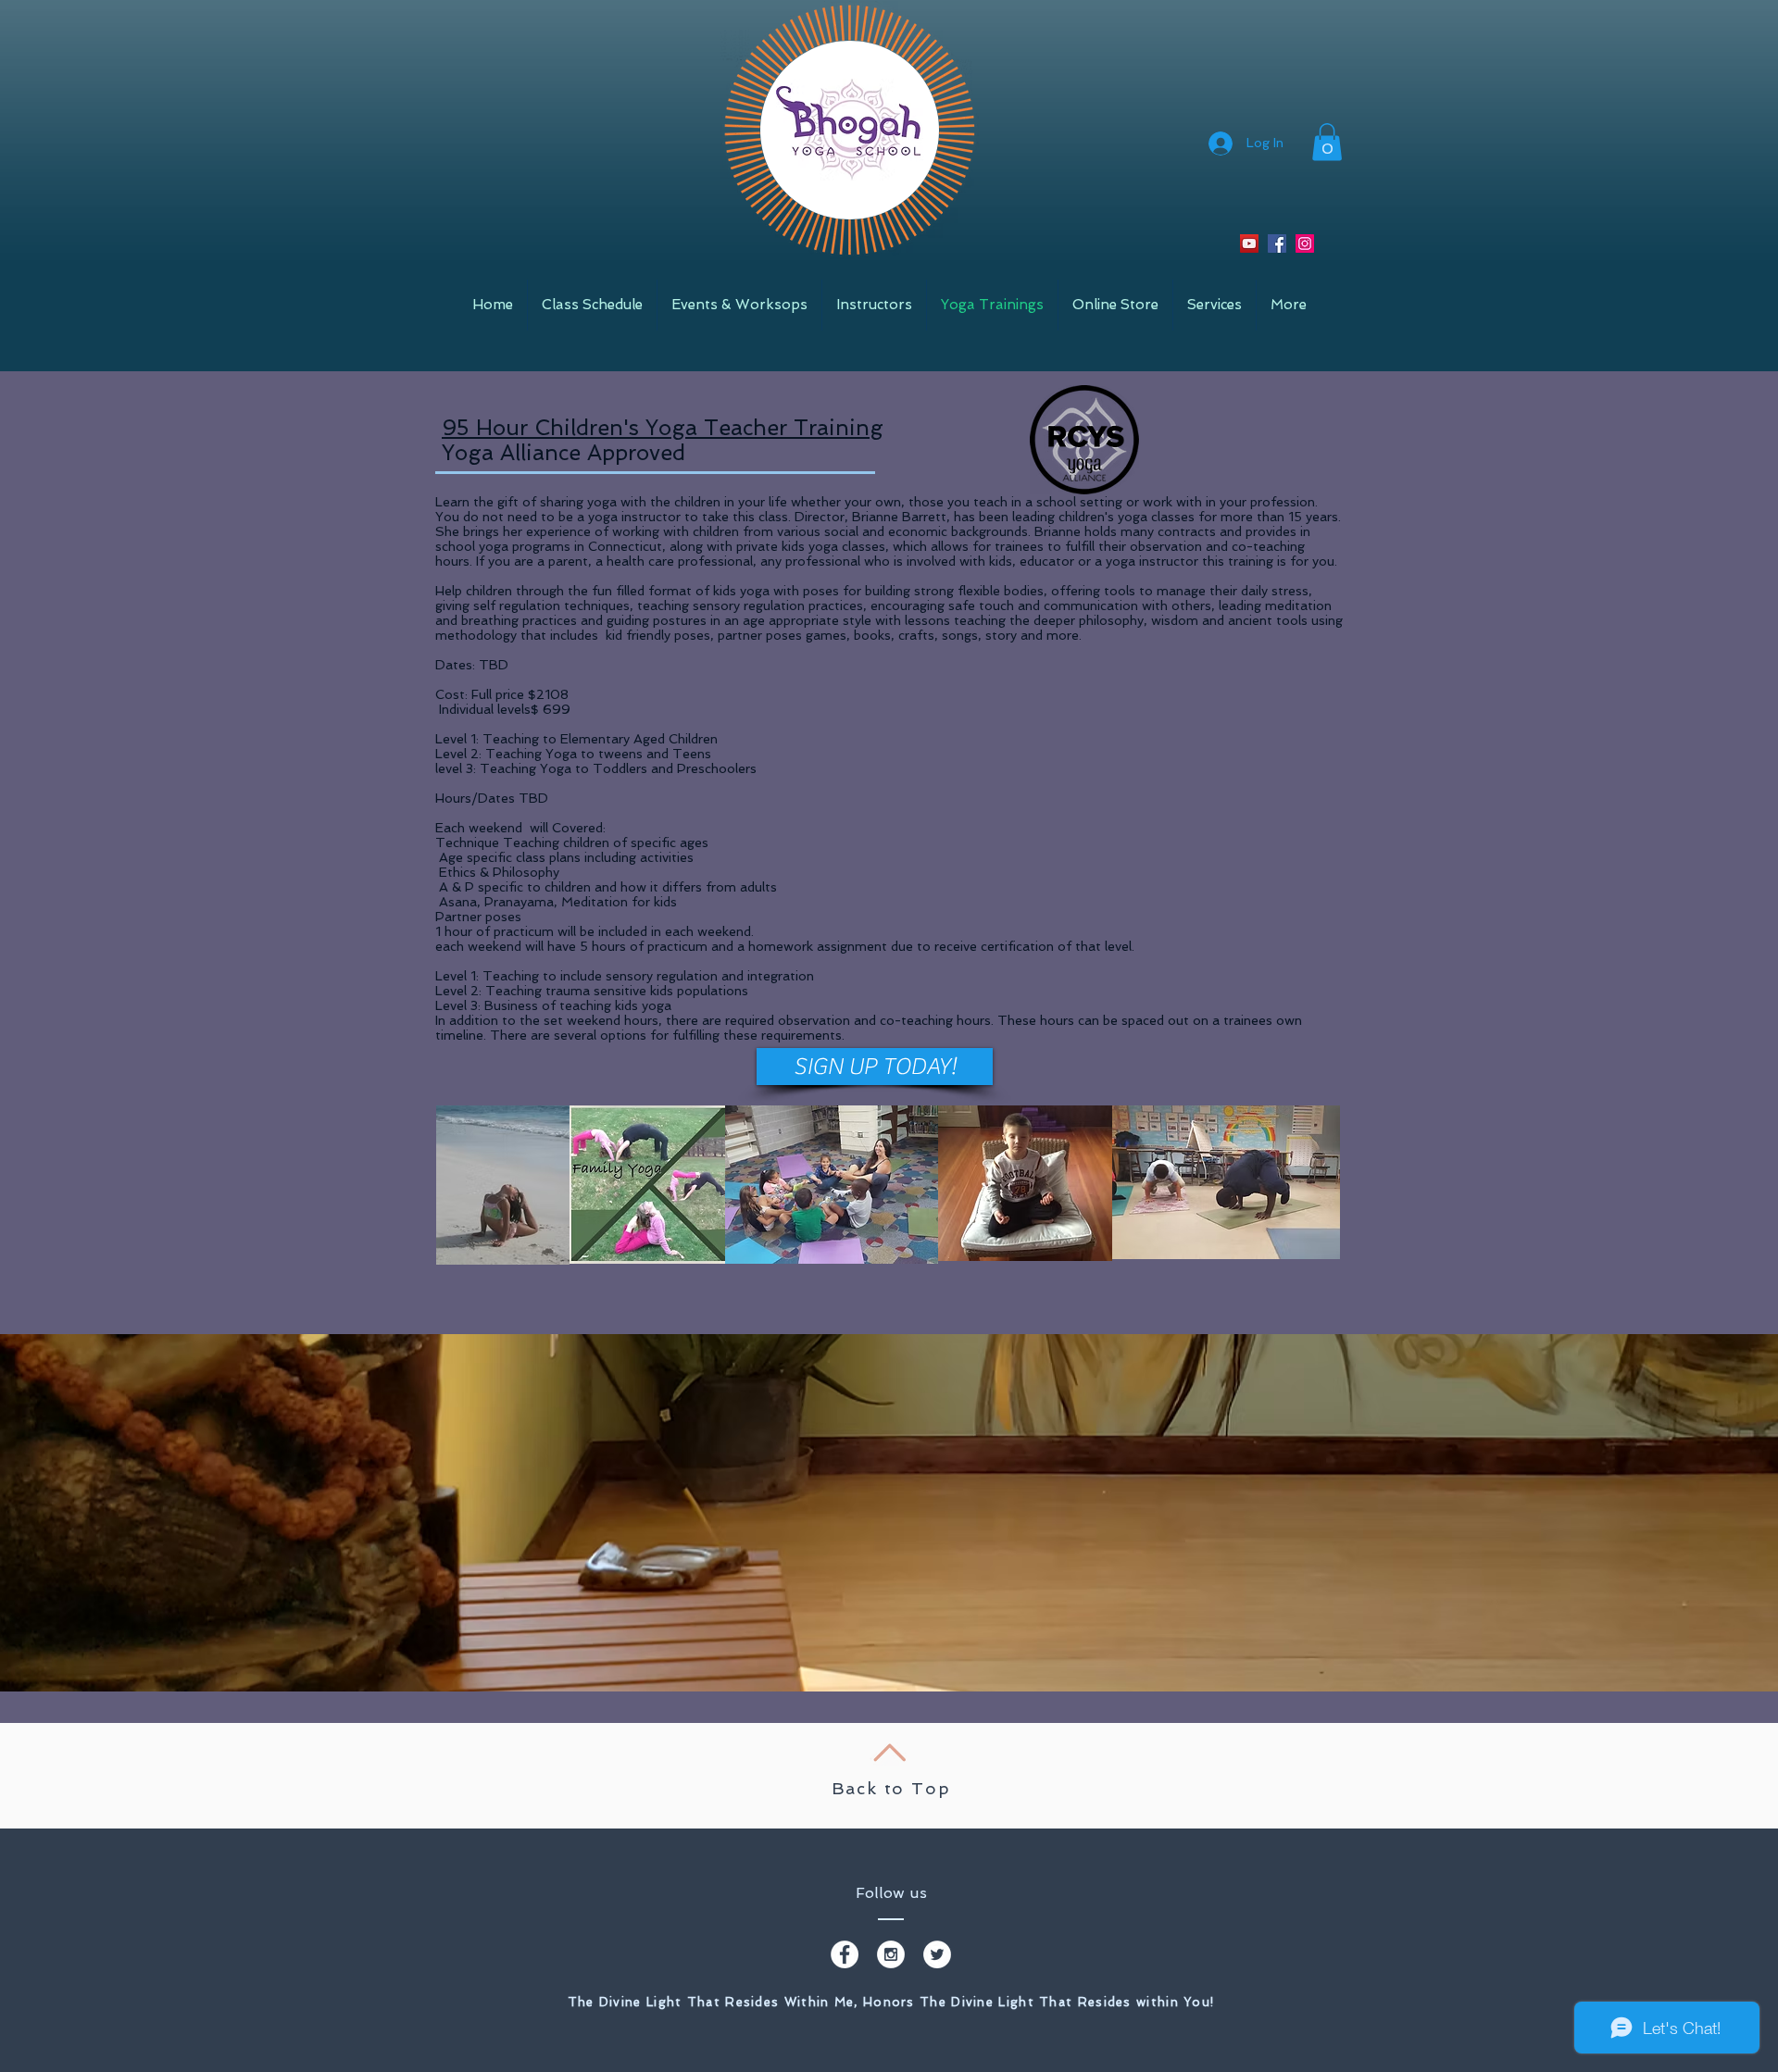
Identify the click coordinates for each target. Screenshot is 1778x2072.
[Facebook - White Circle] (845, 1954)
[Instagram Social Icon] (1305, 243)
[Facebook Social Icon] (1277, 243)
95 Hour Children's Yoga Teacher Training (663, 427)
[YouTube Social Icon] (1249, 243)
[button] (1327, 142)
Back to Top (891, 1788)
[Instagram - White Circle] (891, 1954)
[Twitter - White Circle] (937, 1954)
